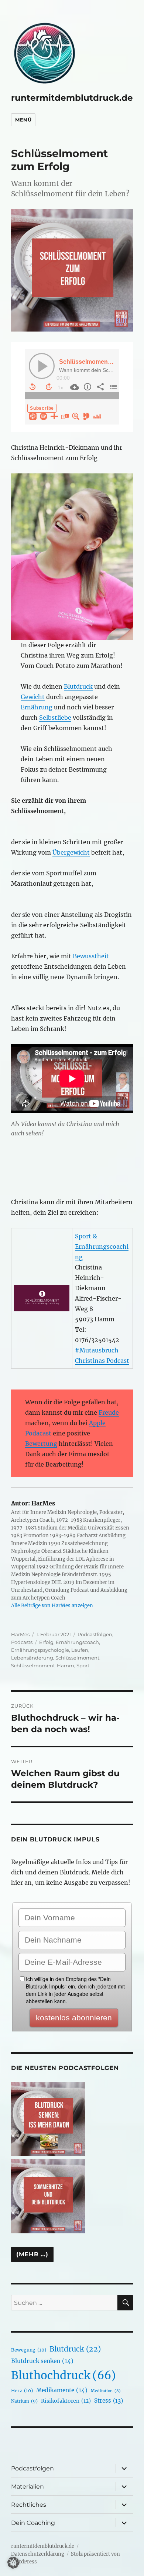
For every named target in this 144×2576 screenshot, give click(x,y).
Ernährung (37, 707)
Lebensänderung (32, 1658)
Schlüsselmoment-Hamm (43, 1665)
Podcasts (22, 1642)
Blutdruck (78, 686)
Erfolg (46, 1642)
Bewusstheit (91, 956)
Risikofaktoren (66, 2401)
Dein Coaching (33, 2523)
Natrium (24, 2401)
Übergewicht (71, 852)
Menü (23, 120)
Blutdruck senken (42, 2361)
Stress (109, 2401)
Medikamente (62, 2390)
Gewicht (33, 697)
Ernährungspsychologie (40, 1650)
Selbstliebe (55, 718)
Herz (22, 2391)
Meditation (106, 2391)
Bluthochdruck (64, 2375)
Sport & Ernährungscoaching (102, 1247)
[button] (13, 2563)
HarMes (20, 1634)
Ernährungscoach (77, 1642)
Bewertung (41, 1444)
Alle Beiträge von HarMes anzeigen (52, 1606)
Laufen (80, 1650)
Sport (83, 1665)
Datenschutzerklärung (38, 2554)
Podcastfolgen (95, 1634)
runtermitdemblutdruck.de (72, 98)
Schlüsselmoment (77, 1658)
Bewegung (29, 2350)
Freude (109, 1412)
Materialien (28, 2487)
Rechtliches (29, 2505)
